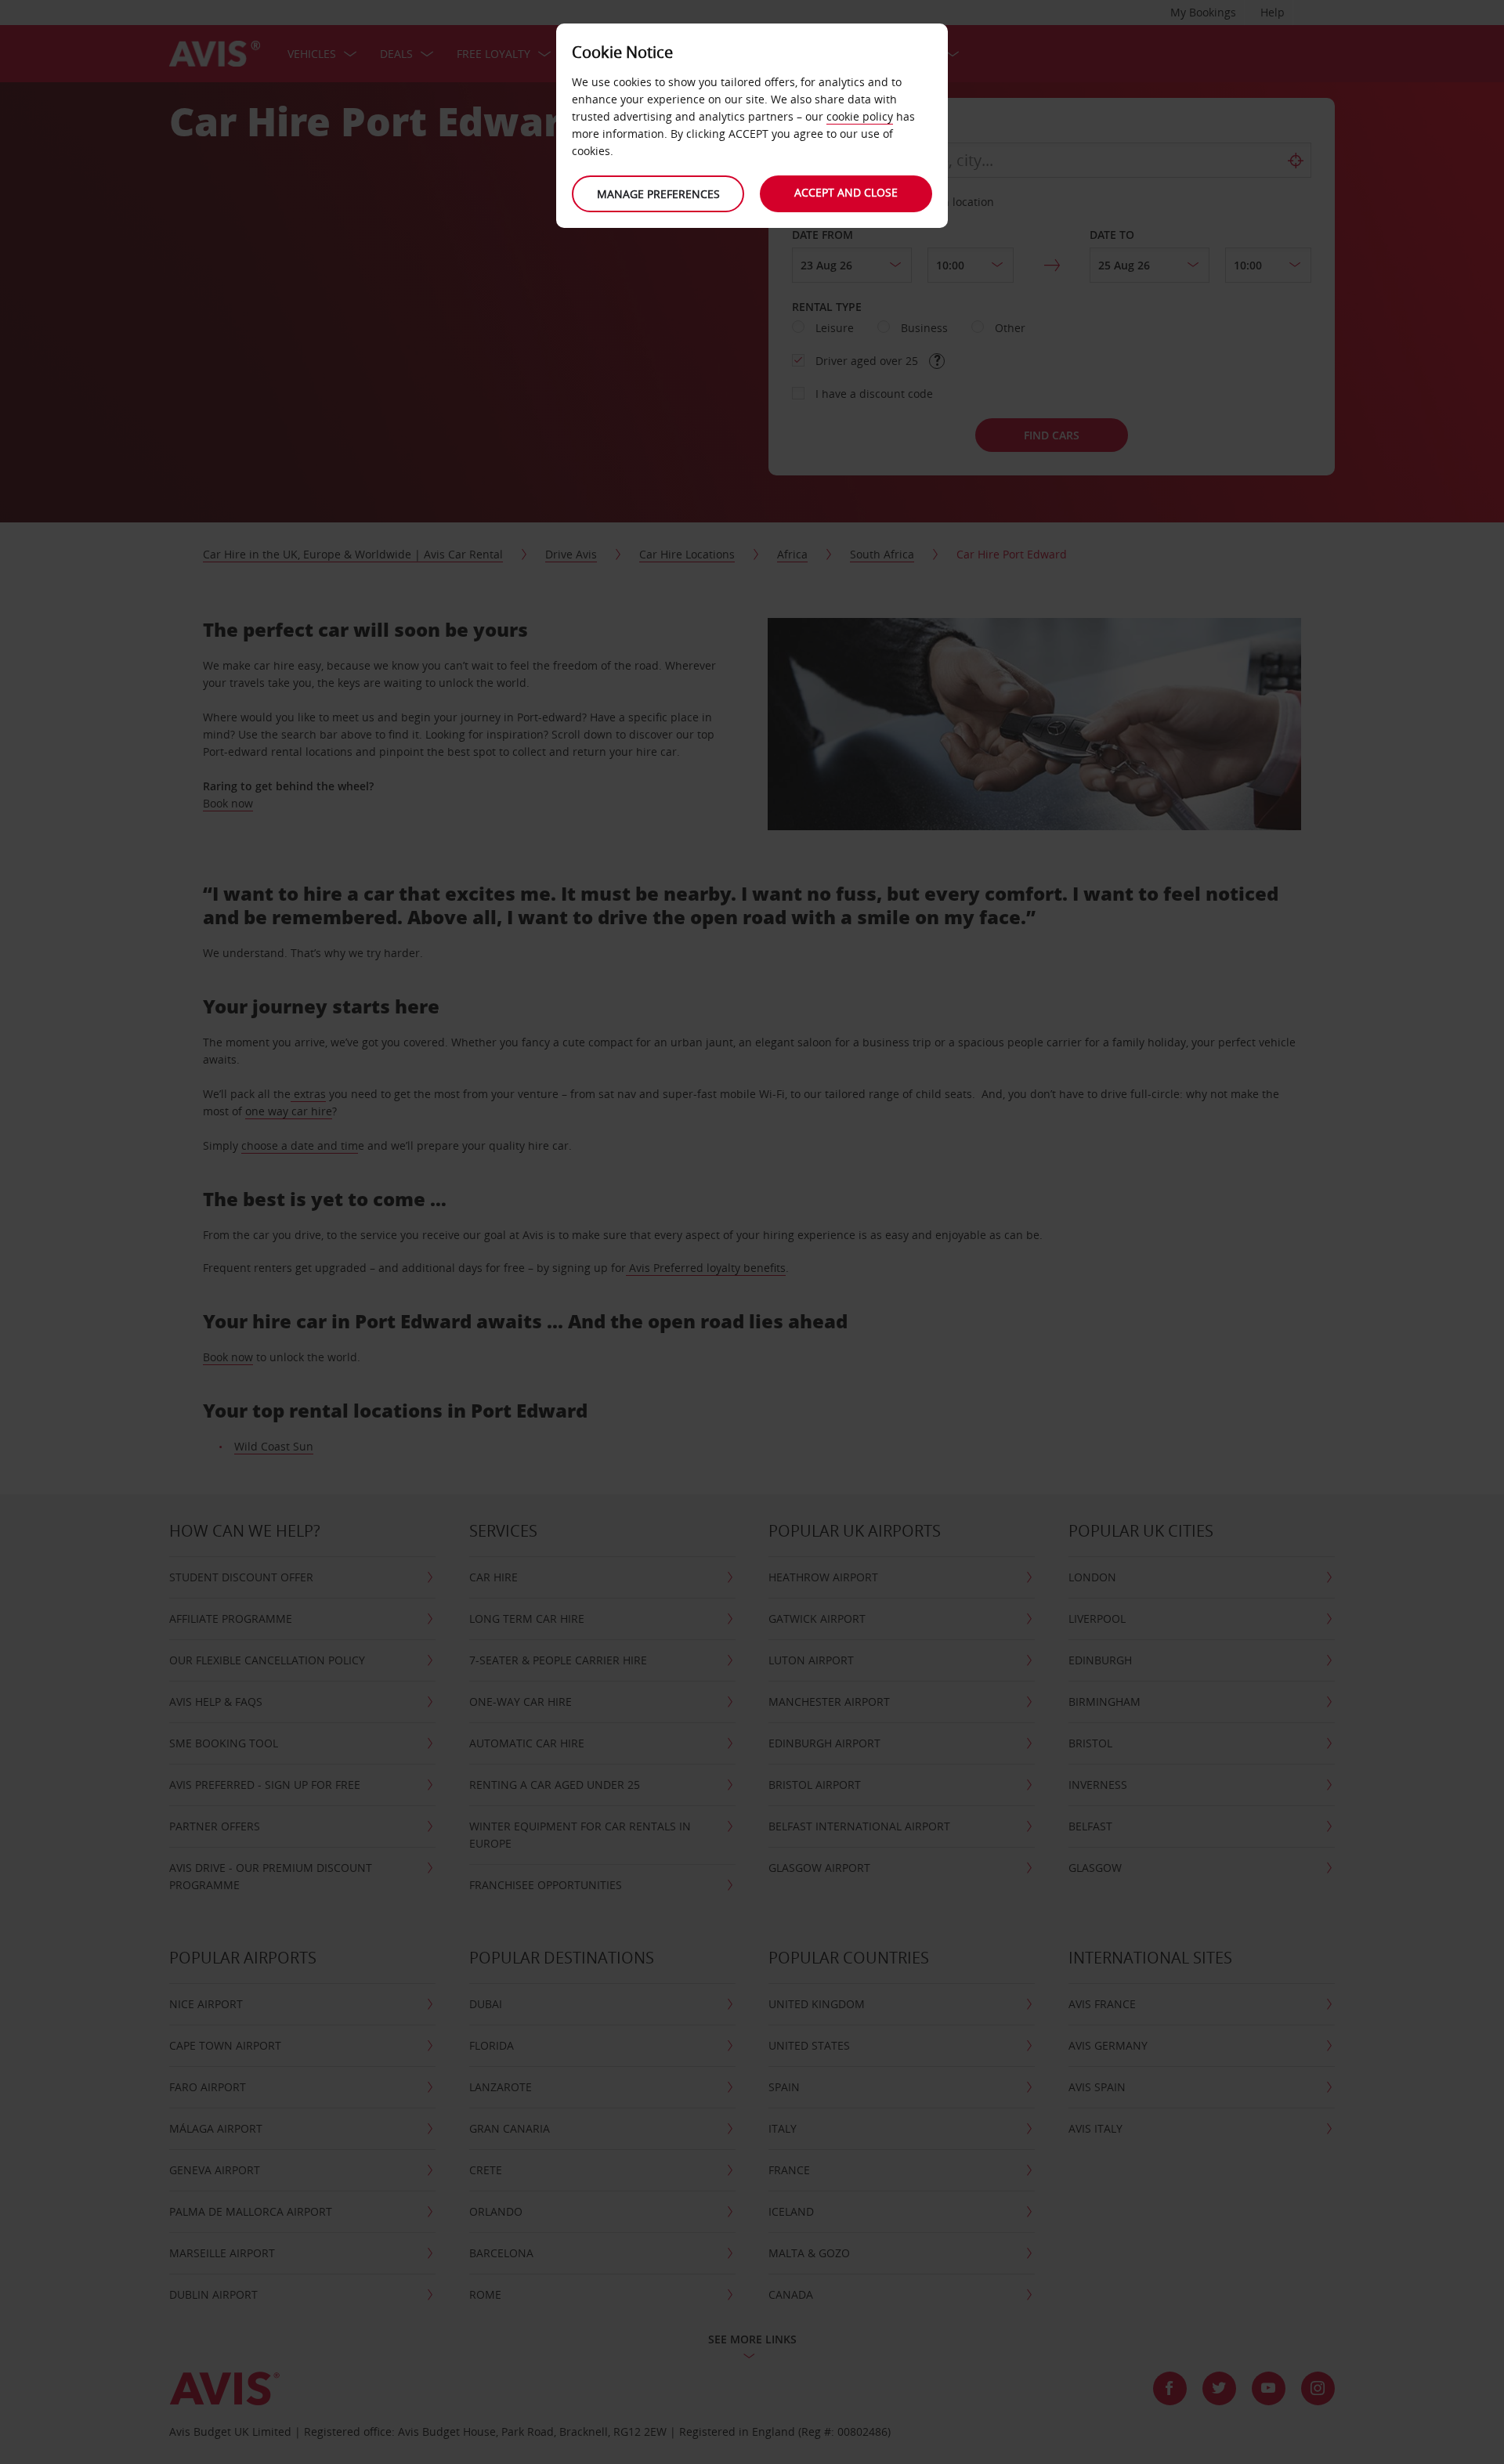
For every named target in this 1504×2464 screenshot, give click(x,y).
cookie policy (860, 116)
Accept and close (846, 192)
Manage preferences (658, 194)
